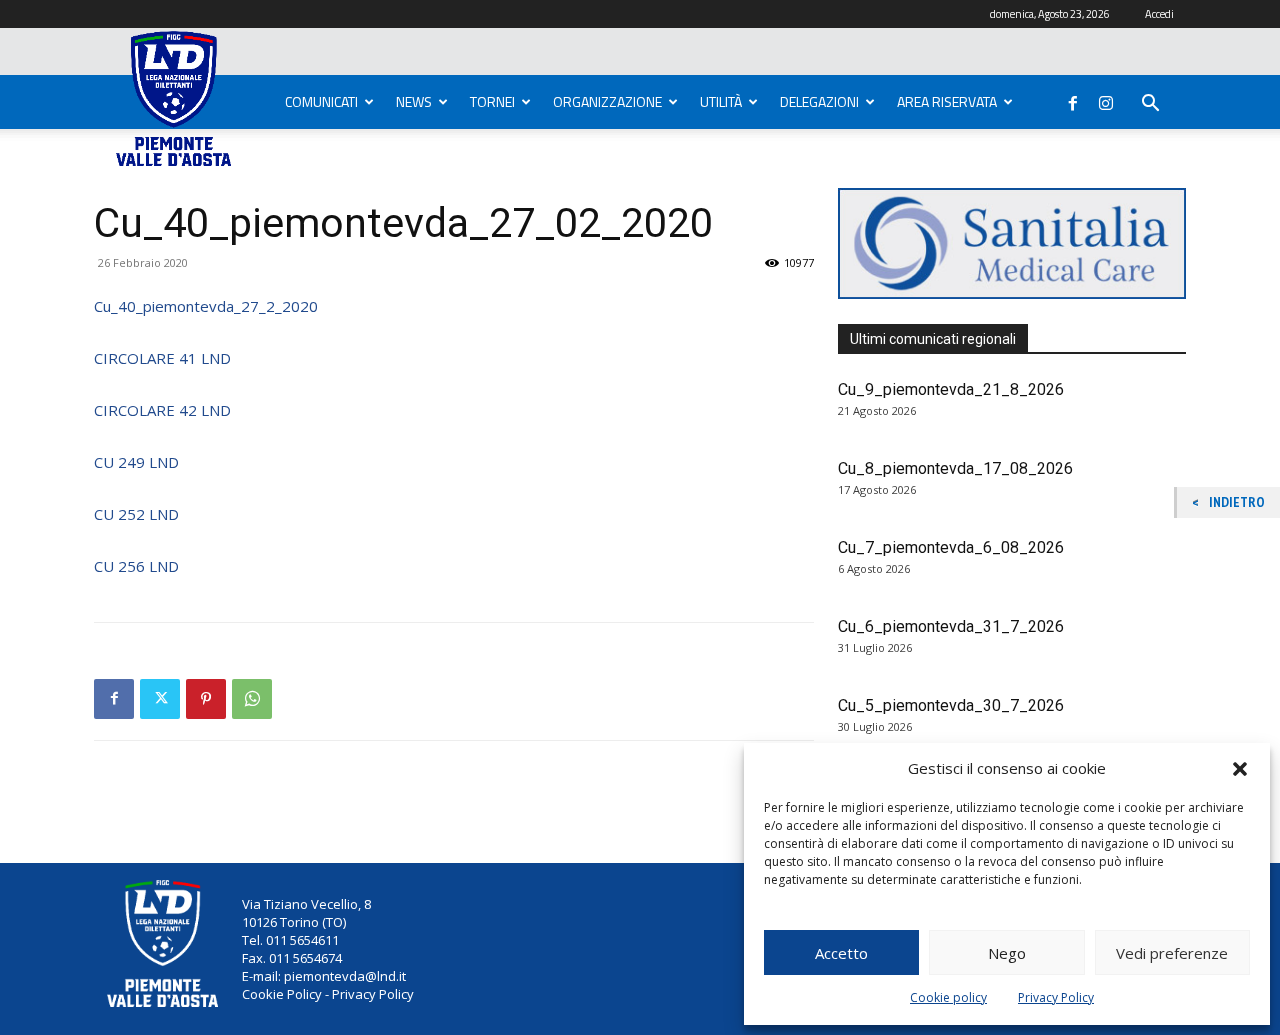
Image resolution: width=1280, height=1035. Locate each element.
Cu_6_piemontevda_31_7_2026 (951, 626)
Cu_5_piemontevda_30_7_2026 (951, 705)
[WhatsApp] (252, 699)
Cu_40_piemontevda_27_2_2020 (206, 306)
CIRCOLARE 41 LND (162, 358)
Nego (1007, 953)
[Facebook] (1073, 99)
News (414, 101)
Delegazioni (819, 101)
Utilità (721, 101)
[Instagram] (1106, 99)
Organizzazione (607, 101)
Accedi (1159, 14)
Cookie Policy (282, 994)
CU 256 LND (136, 566)
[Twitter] (160, 699)
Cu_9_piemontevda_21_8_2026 (951, 389)
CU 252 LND (136, 514)
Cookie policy (948, 997)
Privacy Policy (1056, 997)
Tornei (492, 101)
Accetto (841, 953)
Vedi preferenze (1172, 953)
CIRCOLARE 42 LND (162, 410)
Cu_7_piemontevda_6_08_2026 (951, 547)
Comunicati (321, 101)
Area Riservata (947, 101)
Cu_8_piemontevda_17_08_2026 (955, 468)
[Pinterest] (206, 699)
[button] (1240, 769)
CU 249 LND (136, 462)
